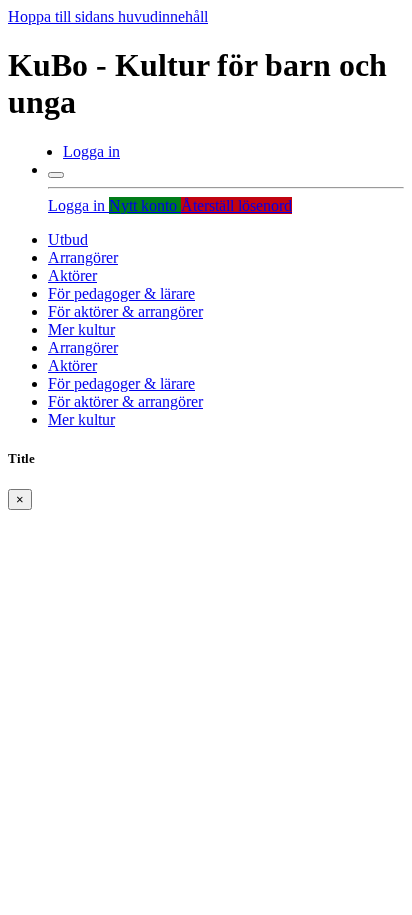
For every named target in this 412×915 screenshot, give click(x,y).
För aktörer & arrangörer (125, 311)
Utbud (68, 239)
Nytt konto (145, 205)
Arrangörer (83, 257)
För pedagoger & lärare (121, 293)
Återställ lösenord (236, 205)
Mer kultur (81, 329)
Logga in (91, 151)
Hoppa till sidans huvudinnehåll (108, 16)
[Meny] (56, 175)
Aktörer (72, 275)
